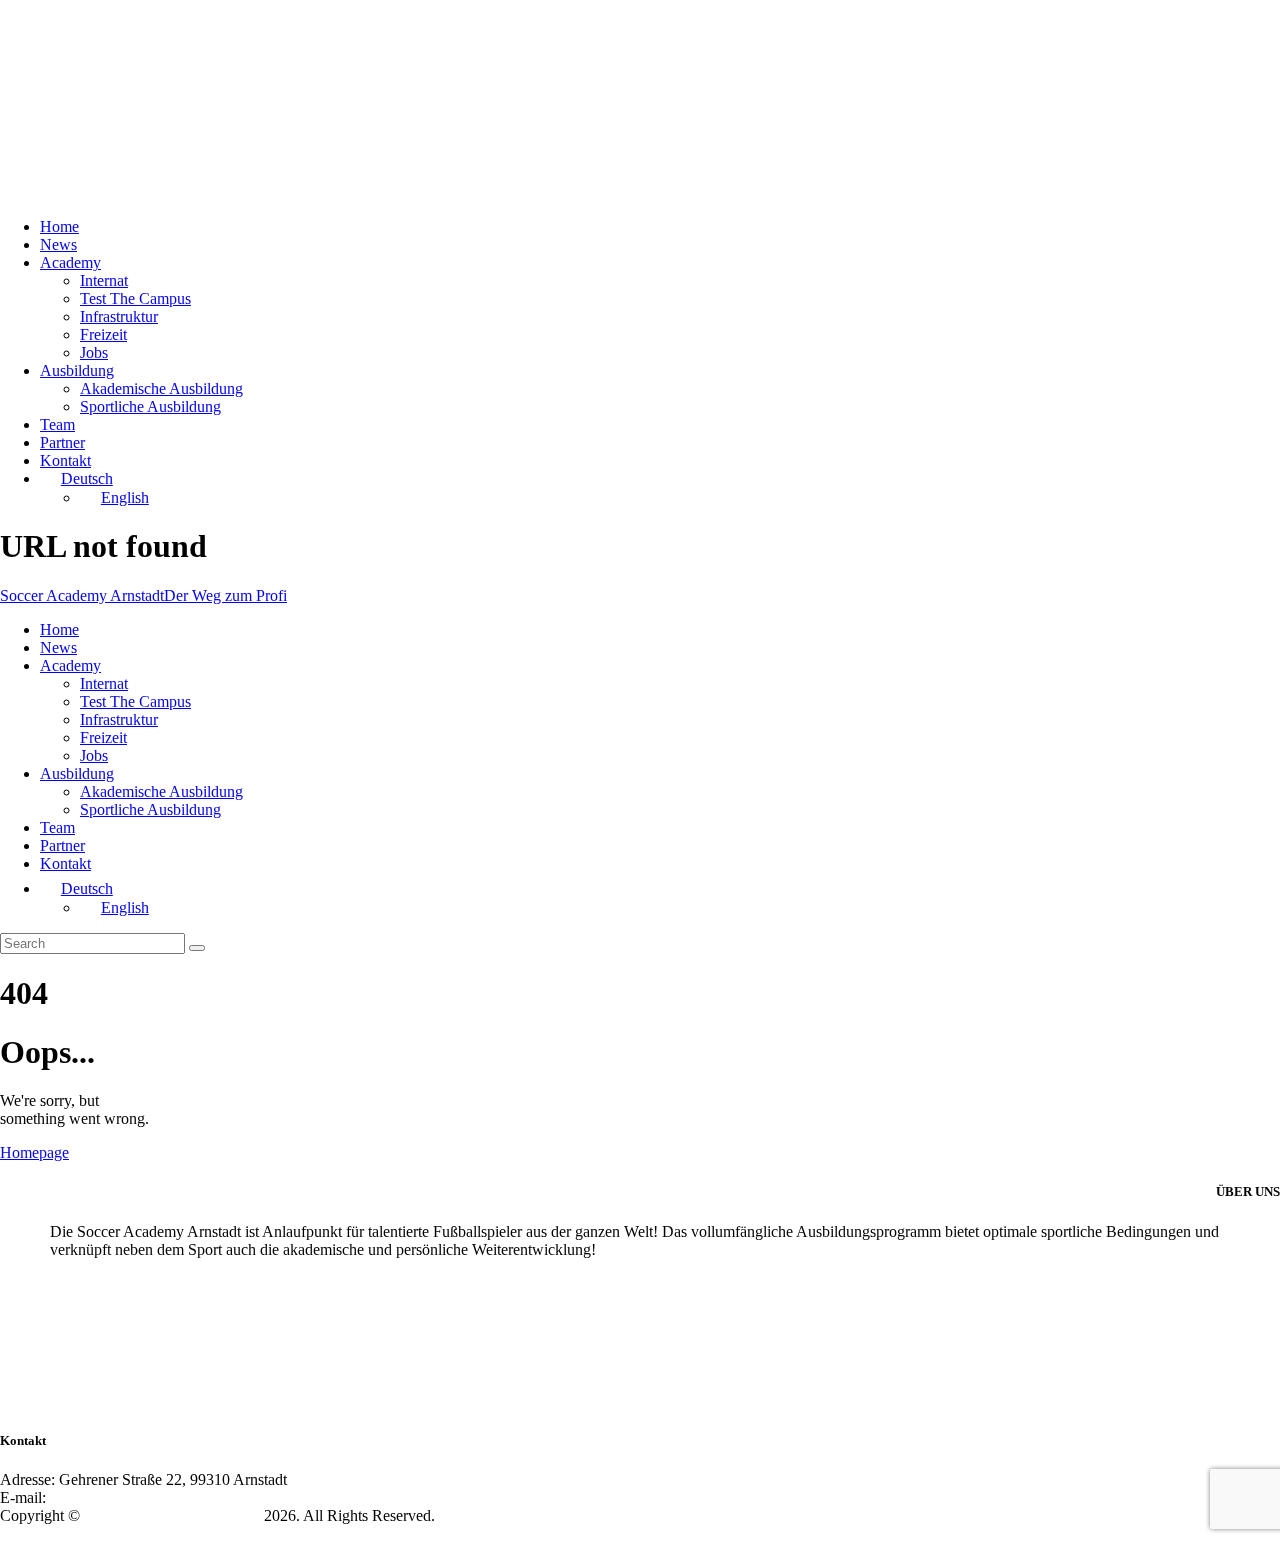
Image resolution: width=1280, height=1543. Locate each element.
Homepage (34, 1152)
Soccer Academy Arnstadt (172, 1515)
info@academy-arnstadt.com (147, 1497)
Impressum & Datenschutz (90, 1533)
